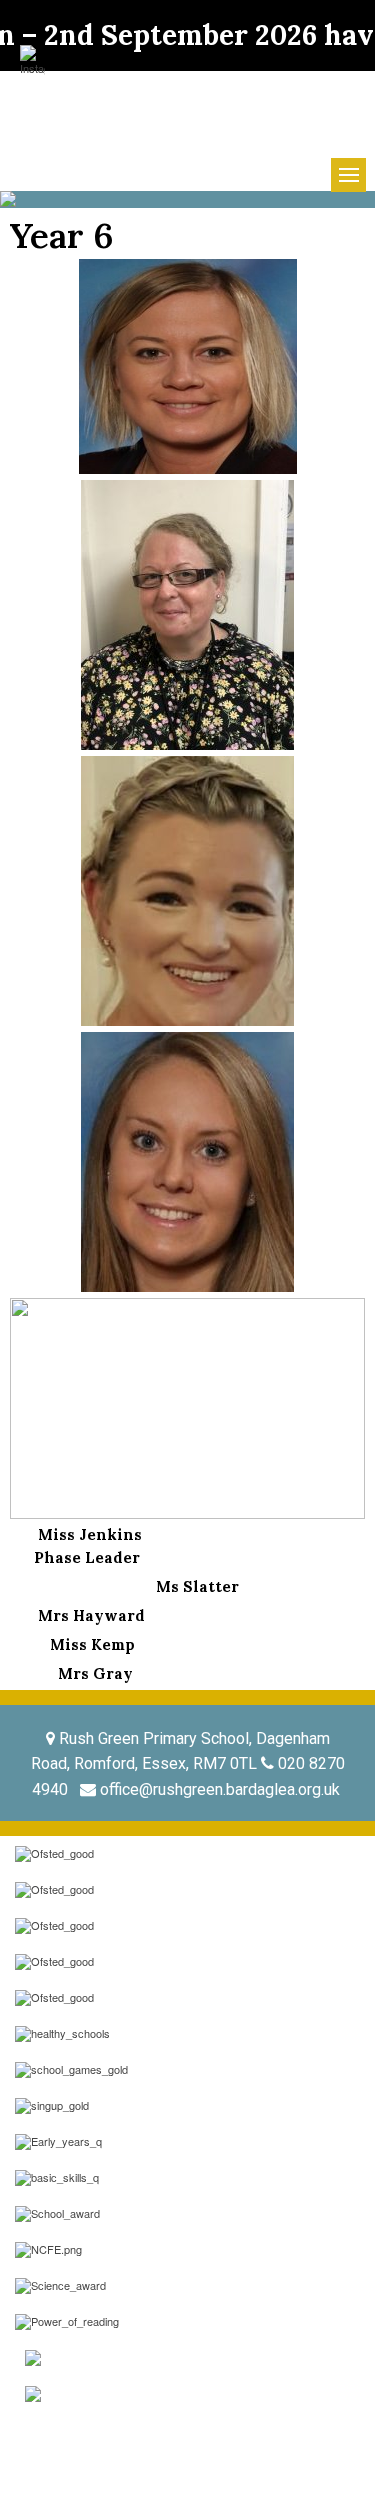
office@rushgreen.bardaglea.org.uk (220, 1789)
